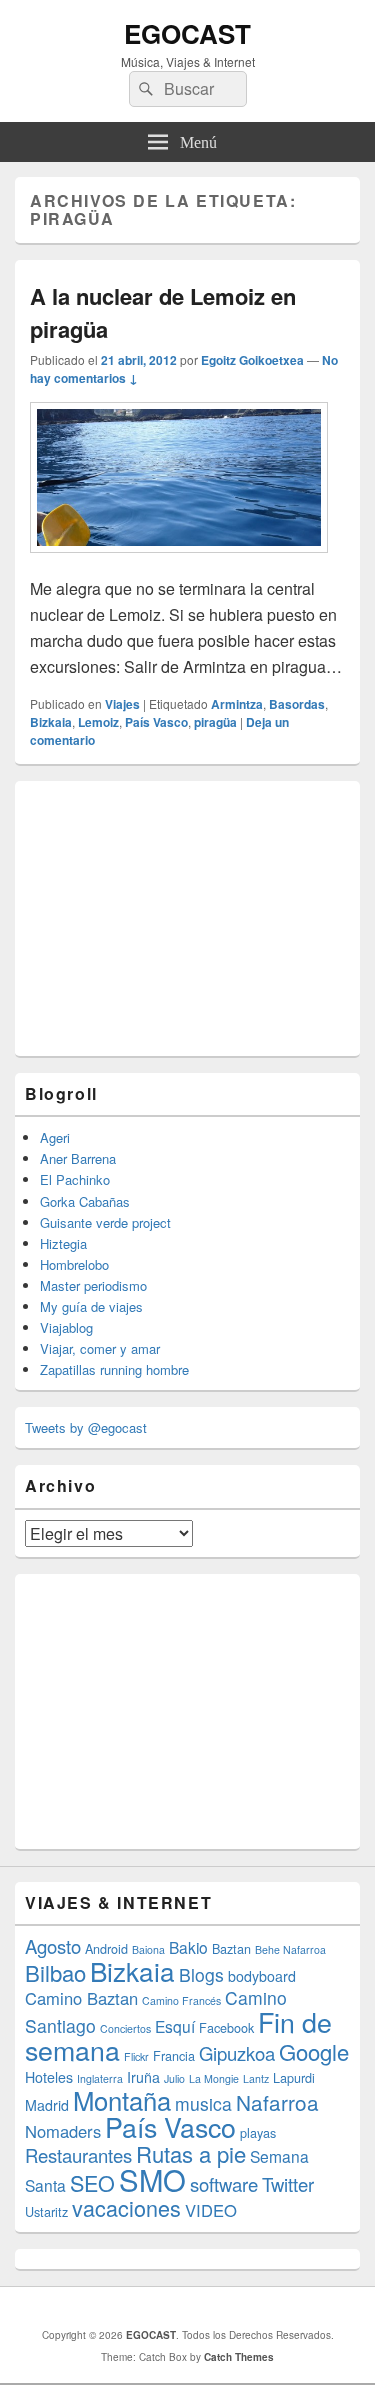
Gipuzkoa (237, 2053)
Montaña (122, 2099)
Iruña (143, 2077)
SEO (92, 2182)
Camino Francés (181, 2000)
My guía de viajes (91, 1306)
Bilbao (55, 1972)
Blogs (201, 1974)
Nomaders (63, 2131)
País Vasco (156, 722)
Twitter (288, 2184)
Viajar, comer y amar (100, 1348)
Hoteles (49, 2077)
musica (203, 2103)
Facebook (226, 2027)
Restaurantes (78, 2155)
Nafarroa (277, 2102)
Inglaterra (100, 2078)
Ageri (55, 1137)
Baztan (231, 1948)
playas (258, 2132)
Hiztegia (63, 1243)
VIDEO (211, 2210)
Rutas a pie (191, 2153)
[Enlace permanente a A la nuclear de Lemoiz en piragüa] (179, 562)
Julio (174, 2078)
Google (314, 2051)
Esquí (175, 2026)
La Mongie (214, 2078)
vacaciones (126, 2207)
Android (106, 1948)
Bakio (188, 1947)
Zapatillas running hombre (114, 1369)
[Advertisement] (175, 916)
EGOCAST (187, 33)
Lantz (256, 2078)
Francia (174, 2055)
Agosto (53, 1946)
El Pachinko (75, 1179)
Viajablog (66, 1327)
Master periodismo (93, 1285)
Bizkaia (51, 722)
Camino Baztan (81, 1998)
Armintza (237, 704)
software (224, 2184)
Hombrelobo (74, 1264)
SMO (152, 2179)
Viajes (122, 704)
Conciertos (125, 2028)
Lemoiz (98, 722)
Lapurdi (294, 2077)
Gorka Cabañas (85, 1201)
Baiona (148, 1949)
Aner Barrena (78, 1158)
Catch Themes (239, 2357)
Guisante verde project (105, 1222)
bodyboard (262, 1976)
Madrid (47, 2105)
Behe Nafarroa (290, 1949)
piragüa (215, 722)
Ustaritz (46, 2211)
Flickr (136, 2056)
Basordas (297, 704)
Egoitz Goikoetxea (252, 360)
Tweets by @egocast (86, 1427)
